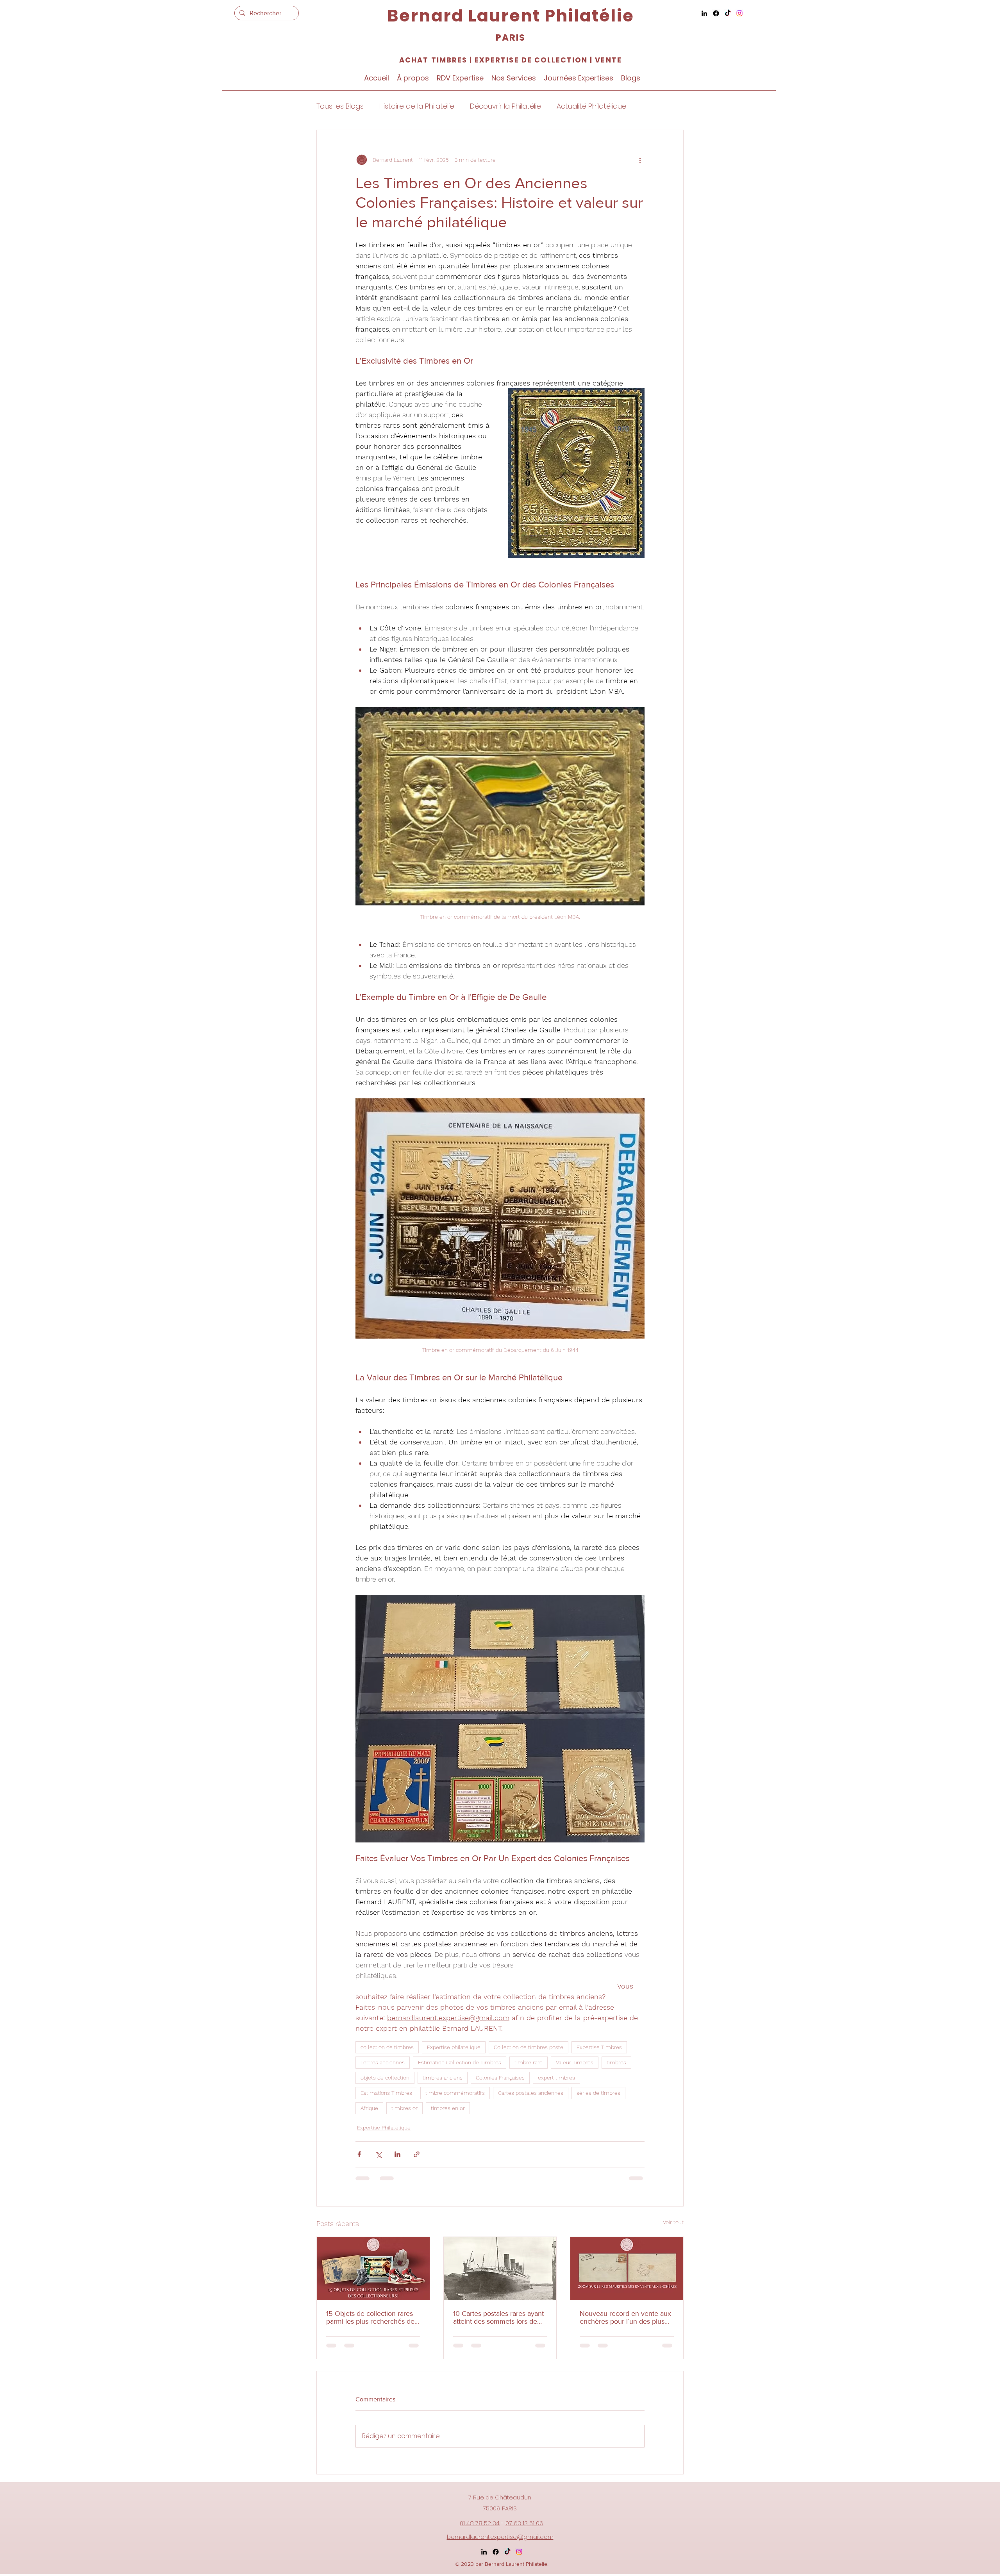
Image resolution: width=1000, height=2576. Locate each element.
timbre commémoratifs (455, 2093)
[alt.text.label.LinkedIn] (704, 13)
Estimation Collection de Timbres (460, 2062)
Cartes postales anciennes (531, 2093)
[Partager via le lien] (417, 2154)
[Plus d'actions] (640, 160)
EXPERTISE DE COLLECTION (530, 60)
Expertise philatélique (454, 2047)
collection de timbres (387, 2047)
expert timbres (556, 2078)
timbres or (404, 2108)
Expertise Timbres (599, 2047)
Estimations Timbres (386, 2093)
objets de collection (385, 2078)
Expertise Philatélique (384, 2128)
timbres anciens (443, 2078)
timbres (616, 2062)
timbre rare (529, 2062)
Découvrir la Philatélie (505, 106)
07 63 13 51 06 (524, 2523)
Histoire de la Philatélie (417, 106)
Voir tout (673, 2222)
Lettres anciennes (383, 2062)
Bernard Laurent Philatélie (510, 16)
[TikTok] (728, 13)
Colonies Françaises (500, 2078)
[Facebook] (716, 13)
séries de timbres (598, 2093)
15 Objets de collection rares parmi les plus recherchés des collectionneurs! (372, 2317)
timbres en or (448, 2108)
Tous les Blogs (340, 106)
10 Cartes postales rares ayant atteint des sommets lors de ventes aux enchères (498, 2317)
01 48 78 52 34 (480, 2523)
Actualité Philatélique (592, 106)
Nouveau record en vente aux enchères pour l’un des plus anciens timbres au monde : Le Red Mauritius (627, 2317)
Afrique (369, 2108)
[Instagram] (739, 13)
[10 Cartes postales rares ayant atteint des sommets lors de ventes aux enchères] (500, 2269)
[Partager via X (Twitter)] (378, 2154)
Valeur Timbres (575, 2062)
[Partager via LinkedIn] (397, 2154)
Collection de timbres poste (529, 2047)
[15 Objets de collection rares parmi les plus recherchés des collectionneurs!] (373, 2269)
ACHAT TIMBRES (433, 60)
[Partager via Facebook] (359, 2154)
